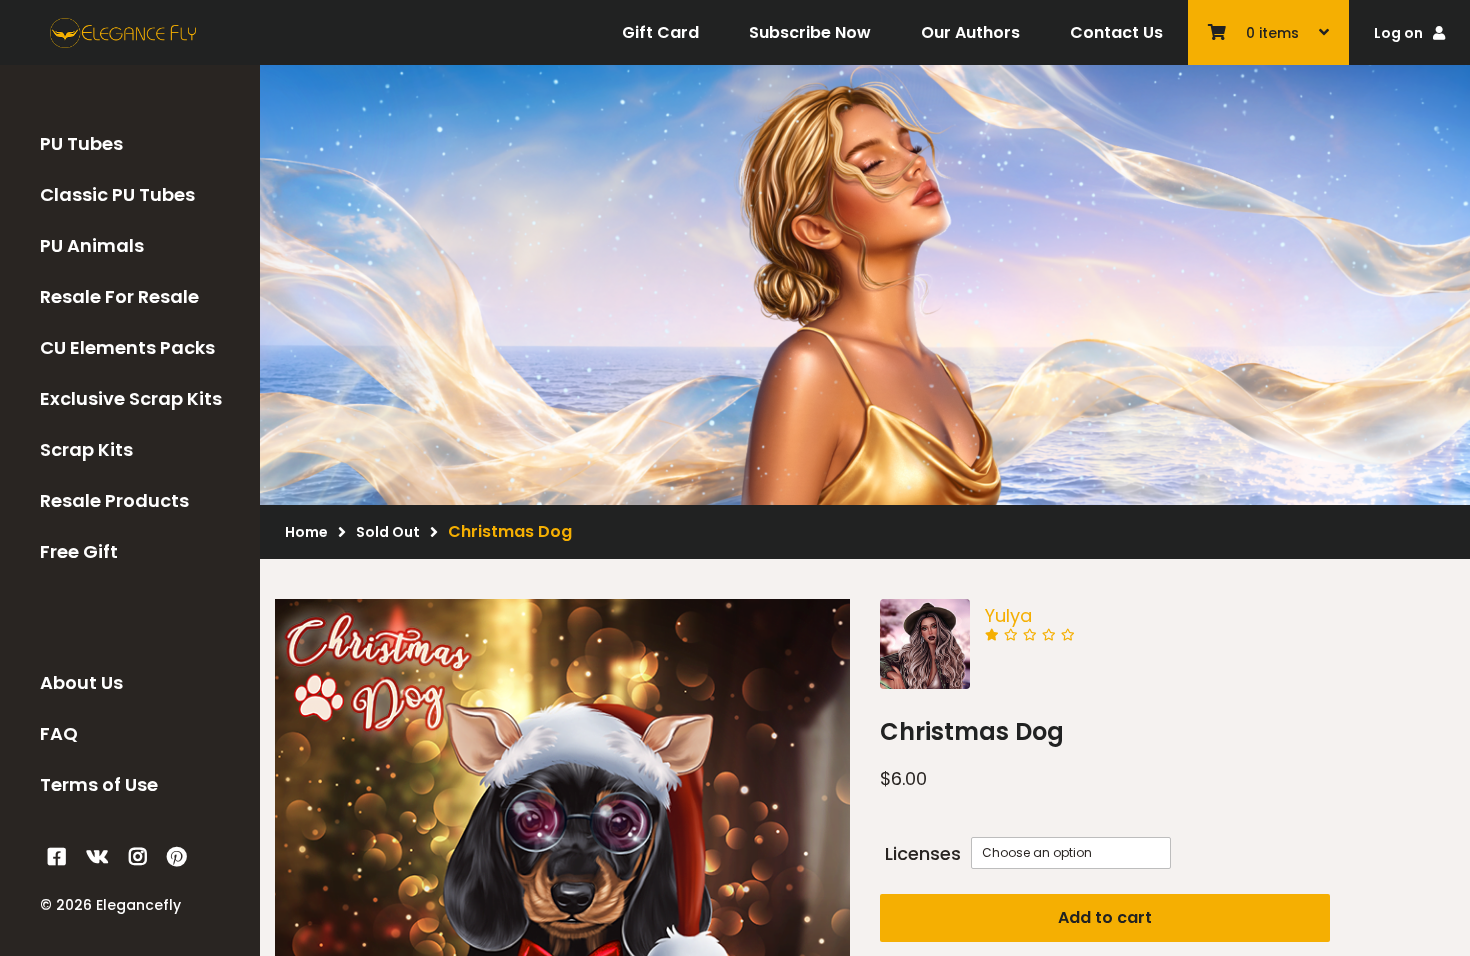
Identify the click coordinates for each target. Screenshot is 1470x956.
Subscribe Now (810, 32)
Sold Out (388, 532)
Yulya (1008, 615)
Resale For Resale (119, 296)
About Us (81, 682)
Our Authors (970, 32)
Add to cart (1105, 917)
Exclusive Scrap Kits (131, 398)
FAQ (59, 733)
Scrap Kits (86, 449)
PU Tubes (81, 143)
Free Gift (79, 551)
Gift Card (660, 32)
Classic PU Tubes (117, 194)
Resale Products (114, 500)
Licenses (923, 853)
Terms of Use (99, 784)
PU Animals (92, 245)
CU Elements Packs (127, 347)
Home (306, 532)
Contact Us (1116, 32)
